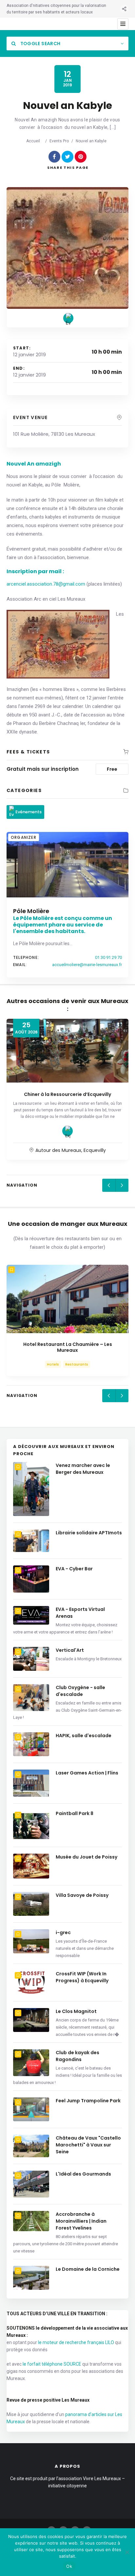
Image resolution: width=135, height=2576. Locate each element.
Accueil (33, 141)
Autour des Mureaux (58, 1150)
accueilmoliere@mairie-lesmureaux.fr (87, 965)
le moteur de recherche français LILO (76, 2342)
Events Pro (59, 141)
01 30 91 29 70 (108, 957)
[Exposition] (67, 1131)
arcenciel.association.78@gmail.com (46, 584)
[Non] (127, 2552)
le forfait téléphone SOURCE (52, 2364)
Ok (69, 2566)
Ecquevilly (95, 1150)
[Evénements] (68, 318)
